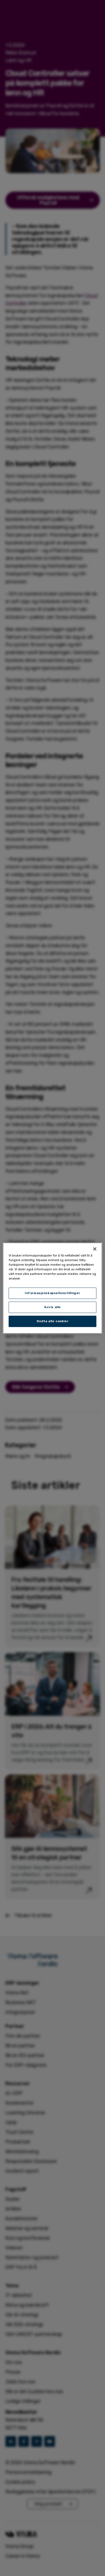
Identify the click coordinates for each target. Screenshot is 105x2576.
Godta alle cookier (52, 1321)
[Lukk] (95, 1249)
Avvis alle (52, 1307)
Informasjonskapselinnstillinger (52, 1293)
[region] (53, 1288)
